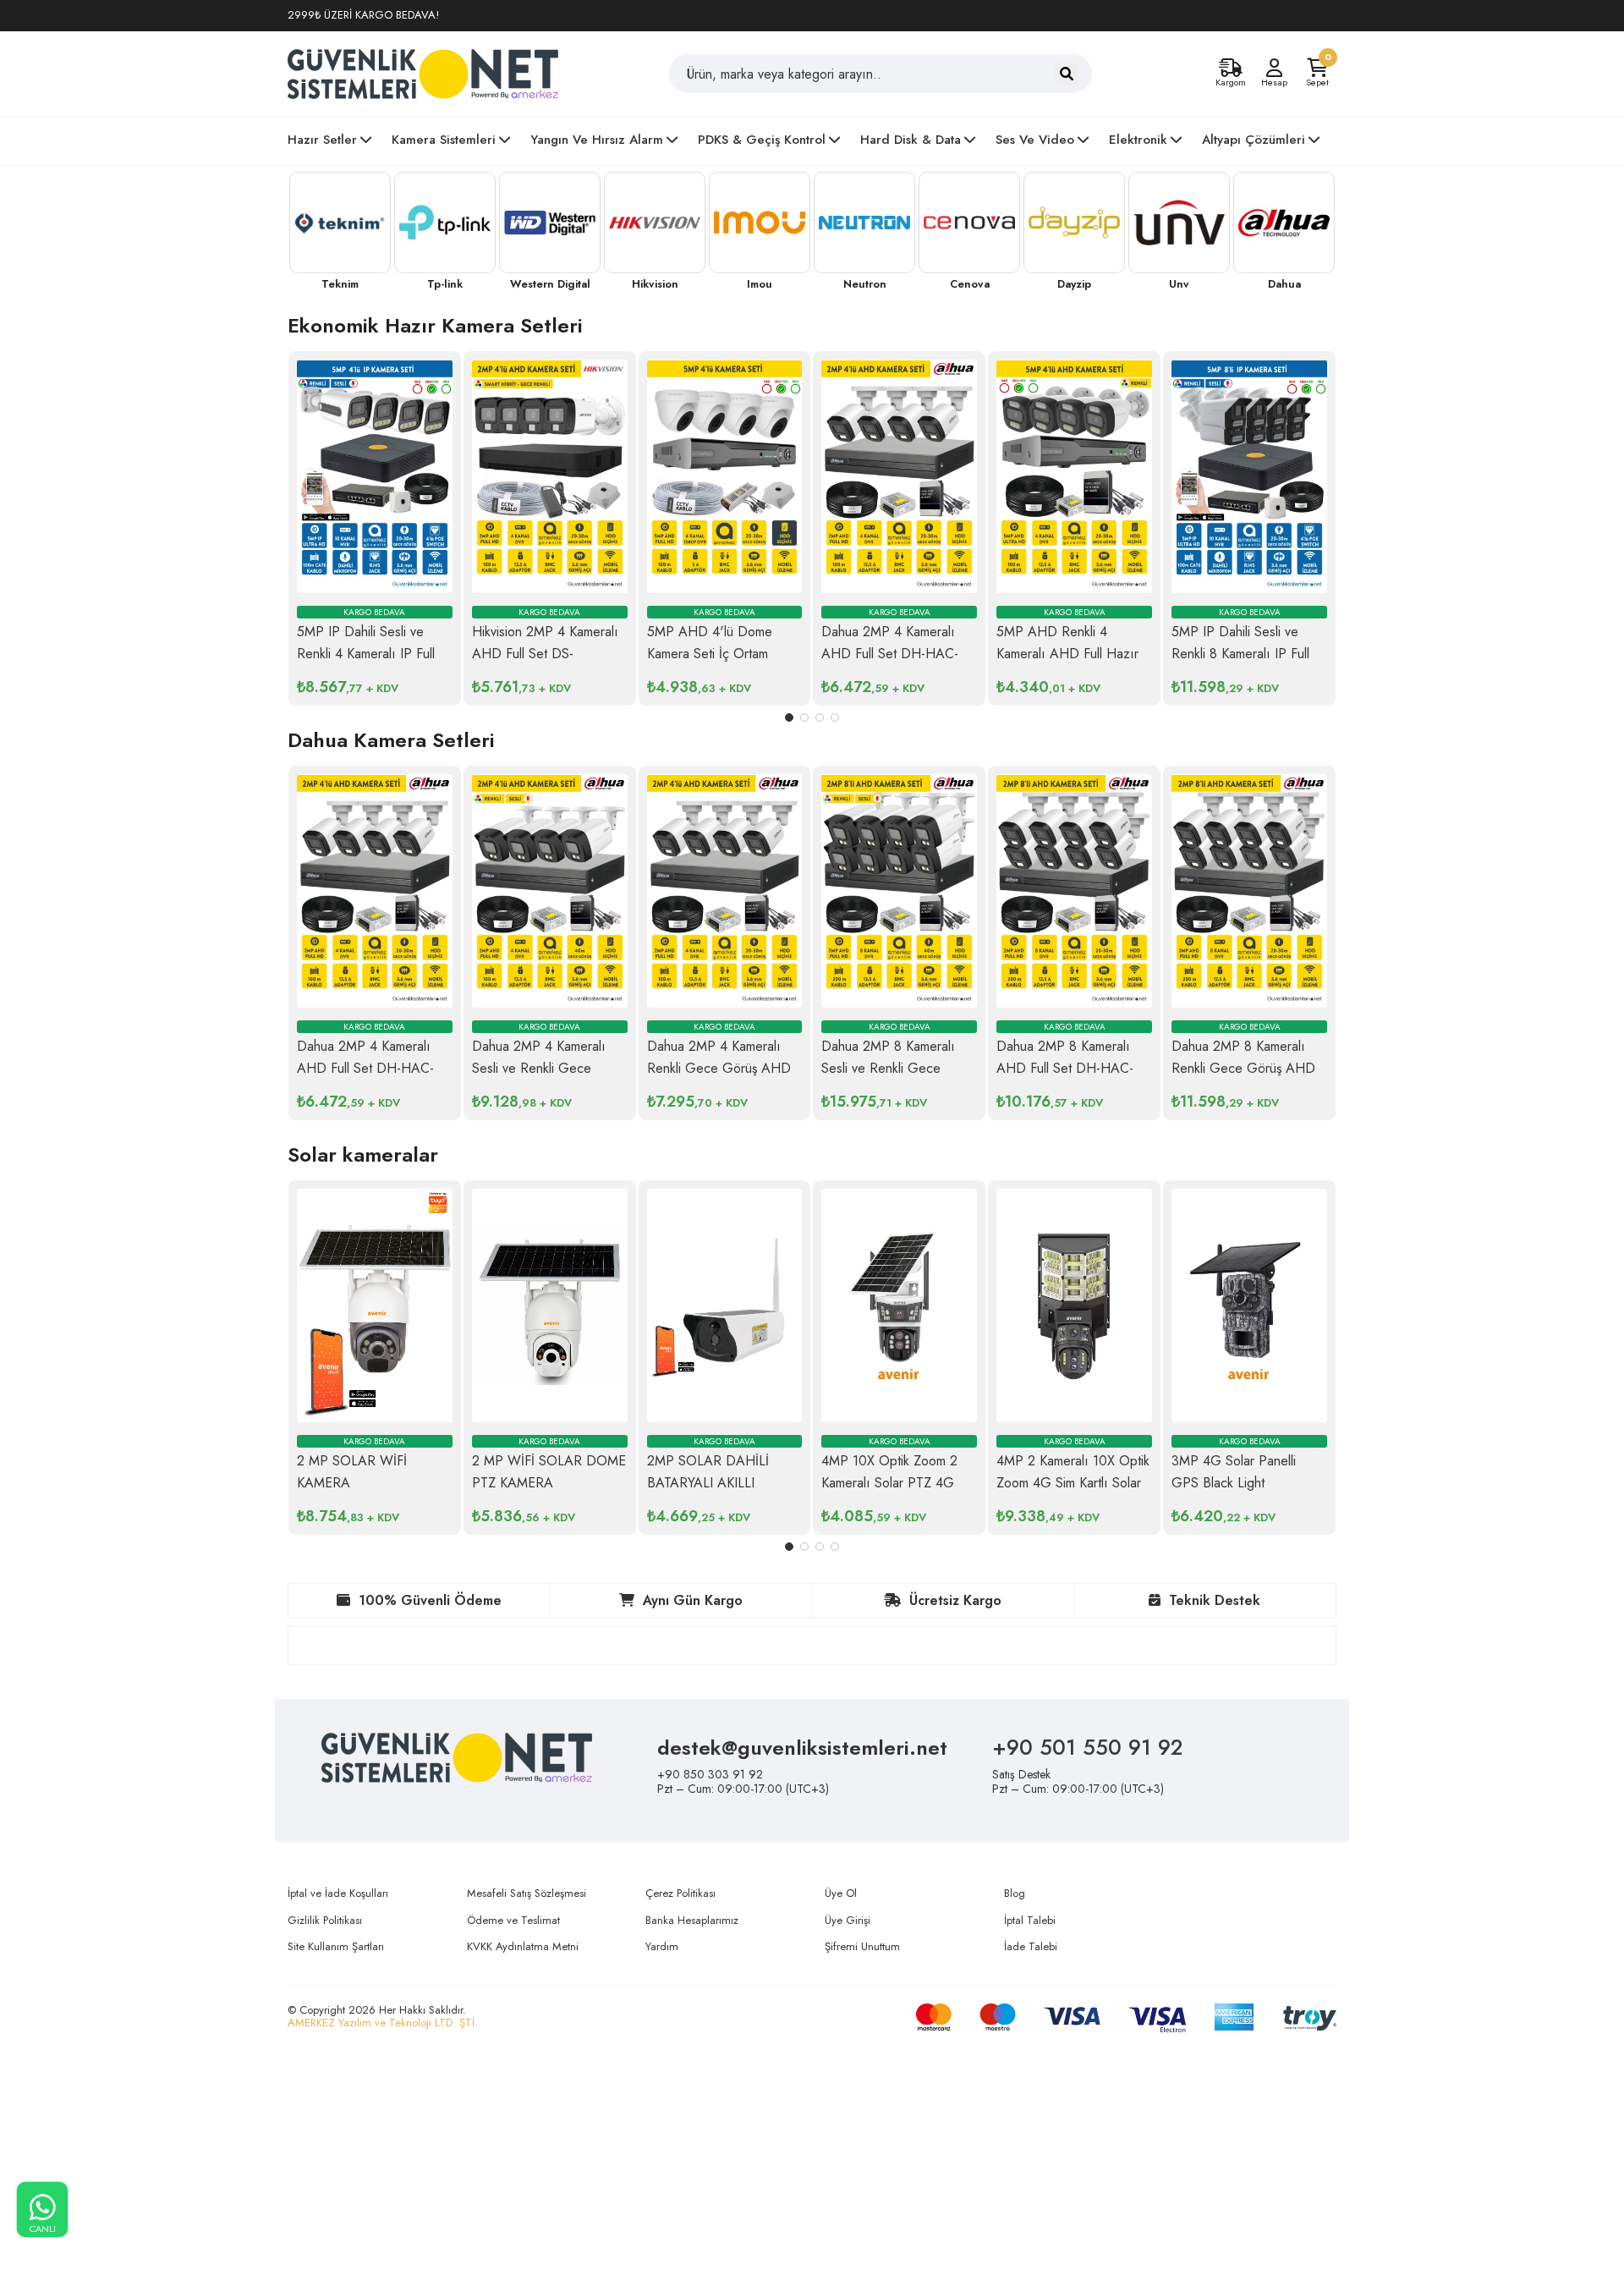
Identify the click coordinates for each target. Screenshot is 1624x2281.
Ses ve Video (1035, 140)
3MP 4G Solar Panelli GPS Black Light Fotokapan (1234, 1483)
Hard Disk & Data (911, 140)
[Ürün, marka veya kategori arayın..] (1067, 74)
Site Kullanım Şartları (336, 1946)
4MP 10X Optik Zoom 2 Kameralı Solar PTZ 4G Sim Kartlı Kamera (889, 1483)
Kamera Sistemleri (444, 140)
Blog (1015, 1893)
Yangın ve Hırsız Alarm (597, 140)
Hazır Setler (322, 140)
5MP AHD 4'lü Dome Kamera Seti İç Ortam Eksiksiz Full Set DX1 (710, 654)
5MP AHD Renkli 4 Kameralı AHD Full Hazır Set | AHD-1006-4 (1067, 654)
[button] (789, 717)
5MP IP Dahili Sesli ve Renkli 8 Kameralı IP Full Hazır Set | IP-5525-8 (1240, 654)
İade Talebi (1031, 1946)
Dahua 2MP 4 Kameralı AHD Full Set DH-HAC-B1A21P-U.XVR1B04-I (890, 654)
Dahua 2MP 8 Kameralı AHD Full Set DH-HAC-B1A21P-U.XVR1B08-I (1065, 1068)
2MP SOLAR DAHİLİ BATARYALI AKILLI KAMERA (708, 1483)
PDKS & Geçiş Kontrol (762, 140)
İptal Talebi (1030, 1920)
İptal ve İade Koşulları (338, 1893)
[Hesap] (1274, 68)
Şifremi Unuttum (862, 1946)
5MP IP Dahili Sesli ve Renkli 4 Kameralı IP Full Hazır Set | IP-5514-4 (366, 654)
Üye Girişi (848, 1920)
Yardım (662, 1946)
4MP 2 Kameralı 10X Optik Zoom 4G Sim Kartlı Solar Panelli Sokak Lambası (1073, 1483)
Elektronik (1138, 140)
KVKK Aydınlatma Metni (523, 1946)
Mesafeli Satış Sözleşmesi (527, 1893)
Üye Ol (841, 1893)
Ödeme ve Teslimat (513, 1920)
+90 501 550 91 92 (1087, 1747)
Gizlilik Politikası (325, 1920)
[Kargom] (1231, 68)
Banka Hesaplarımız (692, 1920)
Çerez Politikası (680, 1893)
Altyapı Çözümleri (1254, 140)
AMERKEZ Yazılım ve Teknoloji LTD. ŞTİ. (383, 2023)
